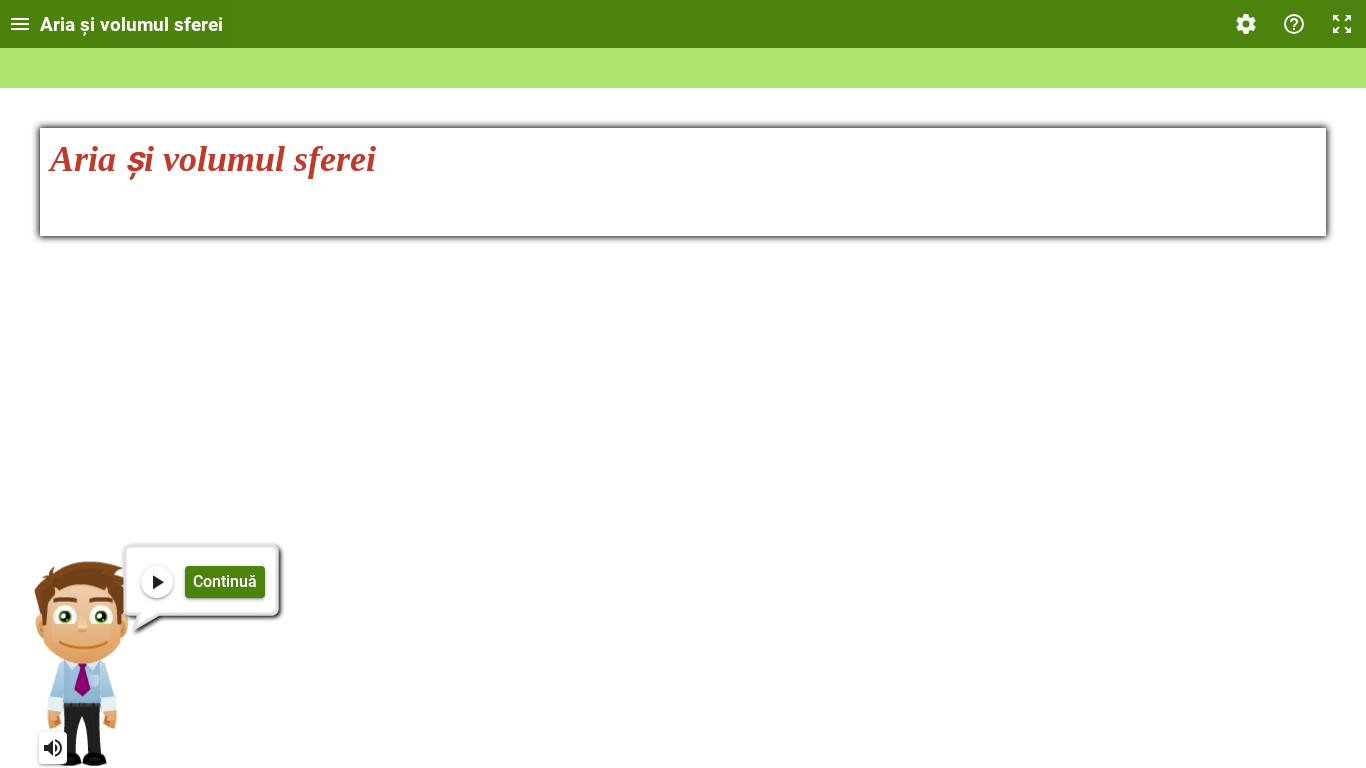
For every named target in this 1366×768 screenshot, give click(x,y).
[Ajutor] (1294, 24)
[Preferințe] (1246, 24)
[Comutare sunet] (53, 748)
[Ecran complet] (1342, 24)
